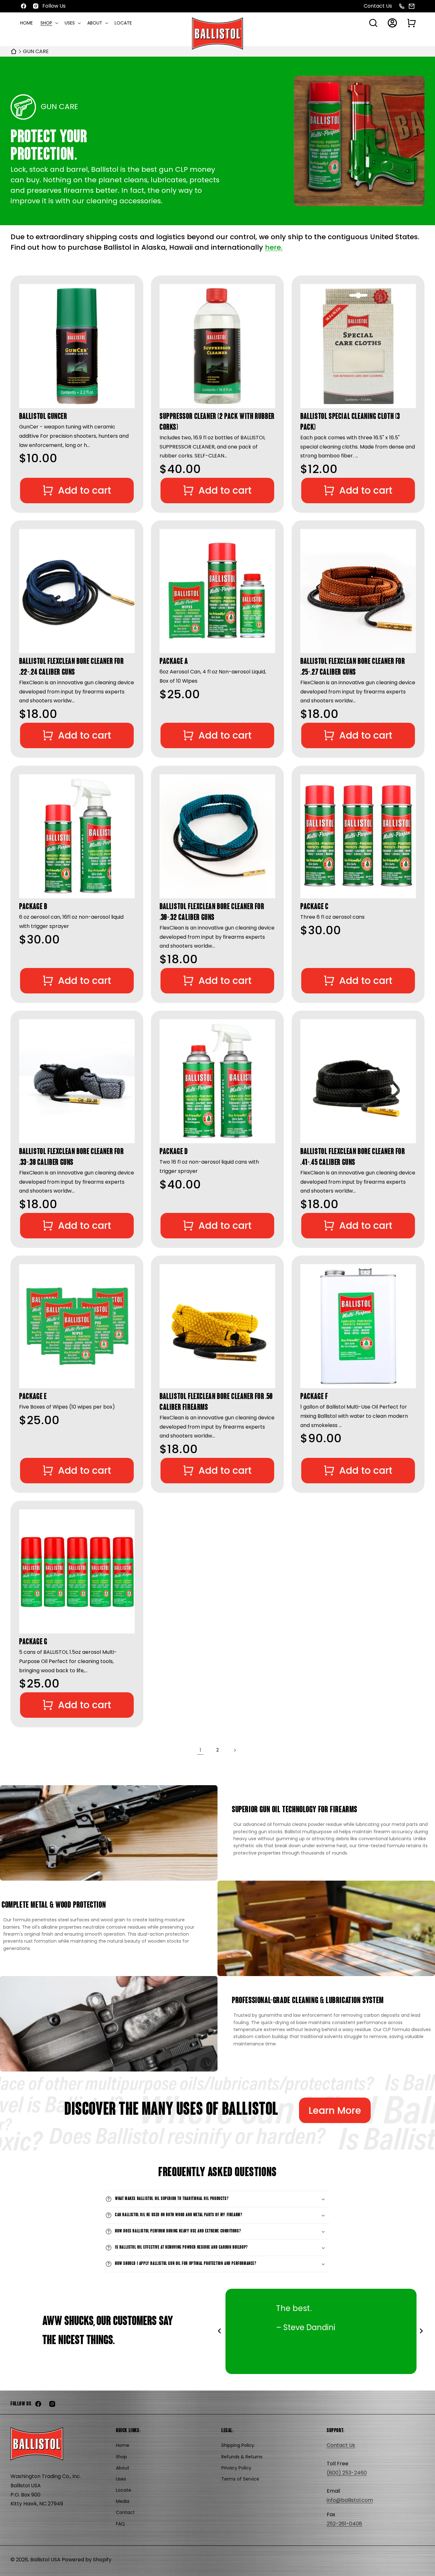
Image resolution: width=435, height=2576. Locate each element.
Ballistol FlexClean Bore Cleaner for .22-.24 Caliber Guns (71, 668)
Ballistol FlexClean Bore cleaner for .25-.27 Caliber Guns (353, 668)
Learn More (335, 2110)
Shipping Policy (238, 2446)
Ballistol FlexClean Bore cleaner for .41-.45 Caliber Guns (353, 1157)
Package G (33, 1642)
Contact (125, 2513)
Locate (124, 2490)
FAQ (120, 2524)
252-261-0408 (344, 2524)
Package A (174, 662)
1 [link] (200, 1750)
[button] (49, 23)
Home (123, 2446)
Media (123, 2502)
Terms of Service (240, 2479)
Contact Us (378, 6)
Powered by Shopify (87, 2560)
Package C (314, 907)
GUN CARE (36, 51)
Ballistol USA (45, 2560)
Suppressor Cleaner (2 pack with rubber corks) (217, 422)
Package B (33, 907)
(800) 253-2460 (347, 2473)
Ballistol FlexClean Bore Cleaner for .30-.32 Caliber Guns (212, 912)
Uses (121, 2479)
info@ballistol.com (350, 2500)
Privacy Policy (236, 2468)
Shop (121, 2457)
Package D (174, 1152)
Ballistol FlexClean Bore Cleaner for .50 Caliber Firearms (216, 1403)
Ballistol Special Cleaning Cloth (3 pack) (350, 422)
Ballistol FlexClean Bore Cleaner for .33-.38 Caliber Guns (71, 1157)
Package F (314, 1397)
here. (274, 247)
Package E (33, 1397)
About (123, 2468)
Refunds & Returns (242, 2457)
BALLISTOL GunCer (43, 417)
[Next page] (235, 1750)
